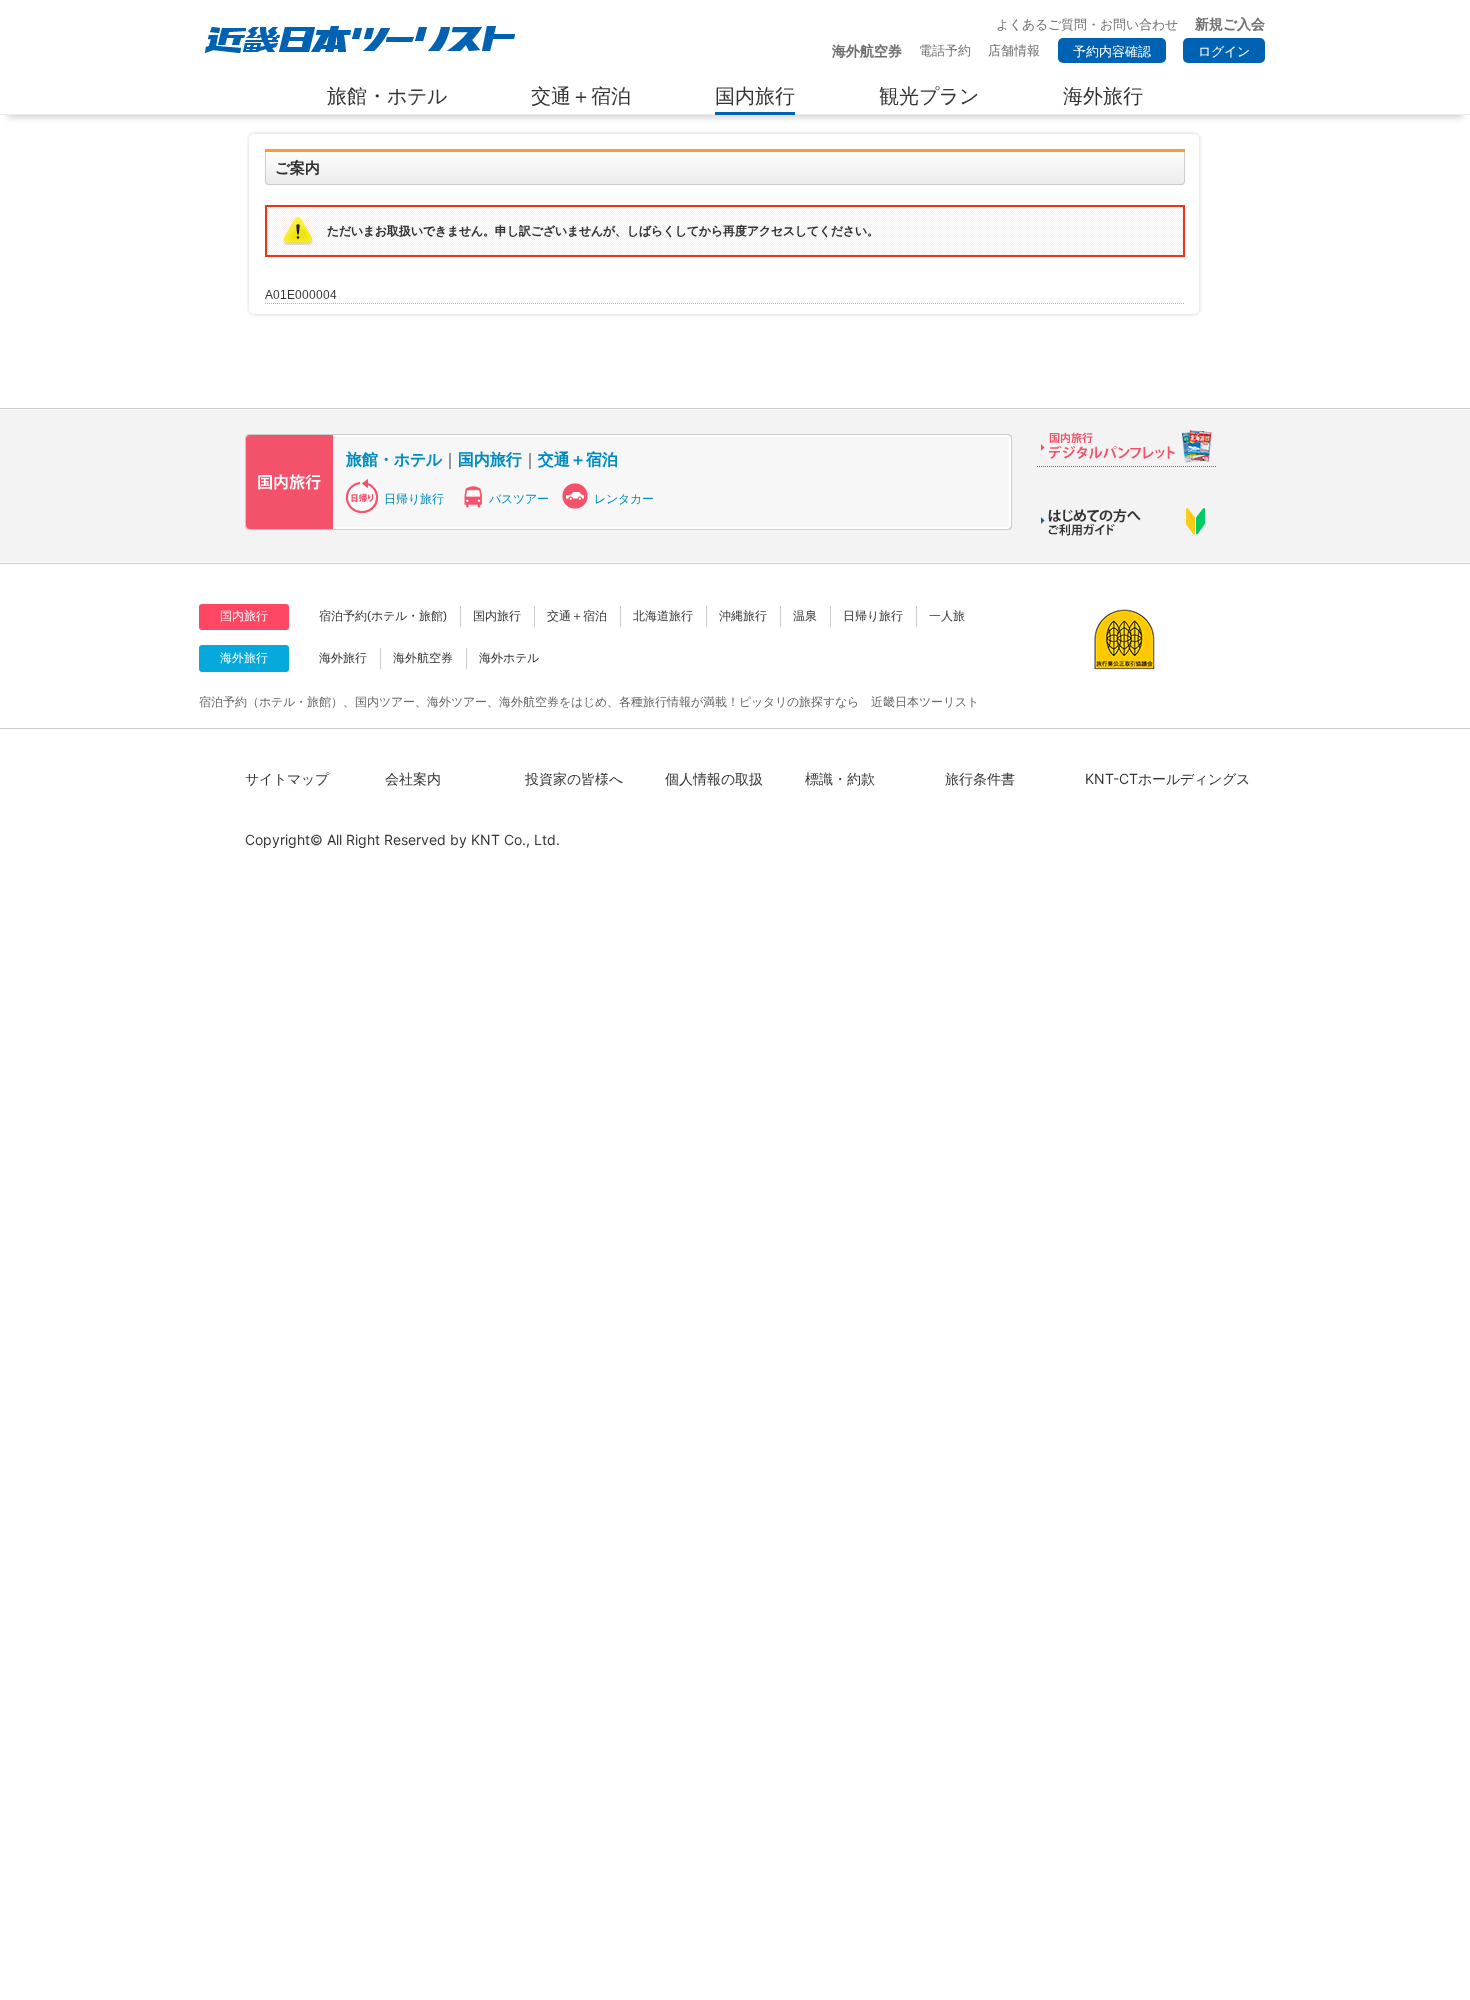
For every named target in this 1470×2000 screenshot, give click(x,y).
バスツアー (519, 499)
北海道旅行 (663, 616)
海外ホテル (509, 658)
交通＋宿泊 (578, 459)
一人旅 (947, 616)
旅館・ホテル (394, 459)
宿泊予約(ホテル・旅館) (383, 616)
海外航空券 (423, 658)
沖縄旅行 (743, 616)
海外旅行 (343, 658)
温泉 (805, 616)
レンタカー (624, 499)
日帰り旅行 (414, 499)
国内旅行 (490, 459)
